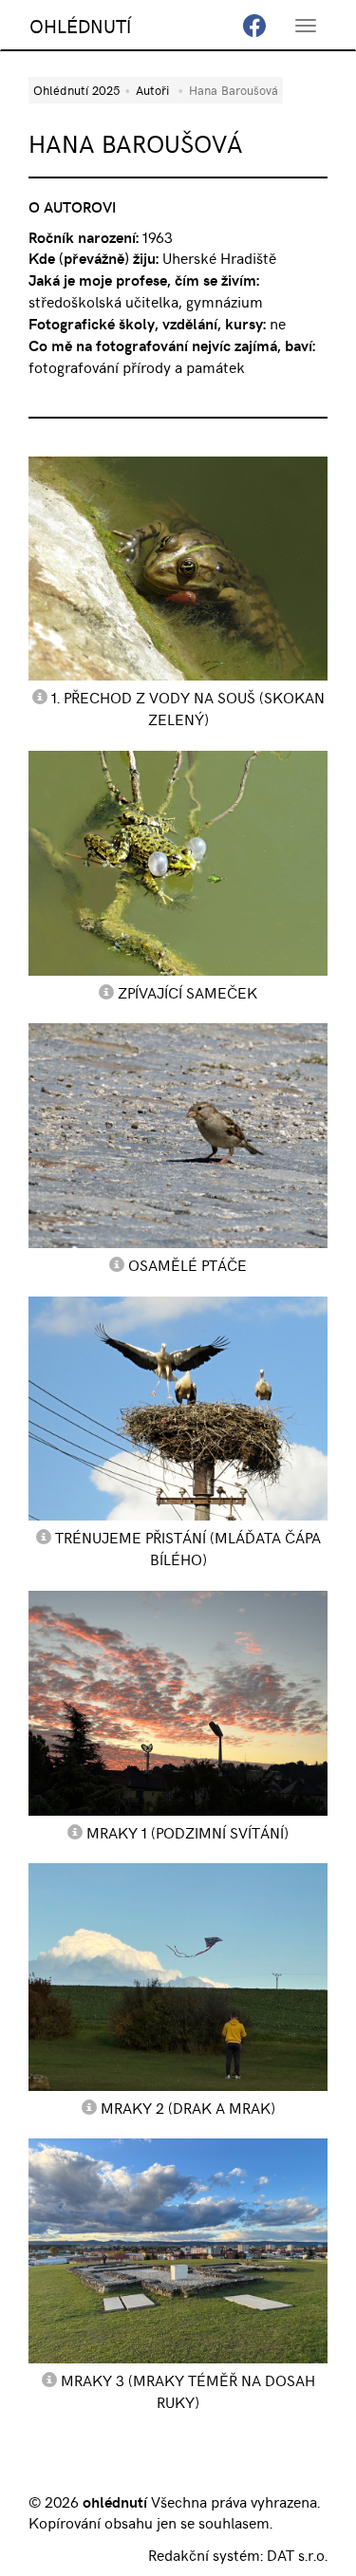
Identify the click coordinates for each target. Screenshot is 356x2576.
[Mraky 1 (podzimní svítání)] (178, 1703)
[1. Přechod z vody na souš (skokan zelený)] (178, 569)
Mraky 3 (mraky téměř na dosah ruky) (188, 2390)
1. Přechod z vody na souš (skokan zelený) (188, 708)
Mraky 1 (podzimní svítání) (187, 1832)
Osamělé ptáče (187, 1264)
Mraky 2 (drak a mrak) (188, 2107)
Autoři (152, 90)
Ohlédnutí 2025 (76, 90)
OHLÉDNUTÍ (80, 25)
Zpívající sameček (187, 992)
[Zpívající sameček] (178, 863)
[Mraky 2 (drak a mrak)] (178, 1977)
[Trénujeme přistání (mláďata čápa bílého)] (178, 1409)
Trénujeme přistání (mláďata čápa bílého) (188, 1548)
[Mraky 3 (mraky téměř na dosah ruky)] (178, 2251)
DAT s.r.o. (297, 2554)
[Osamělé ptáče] (178, 1136)
